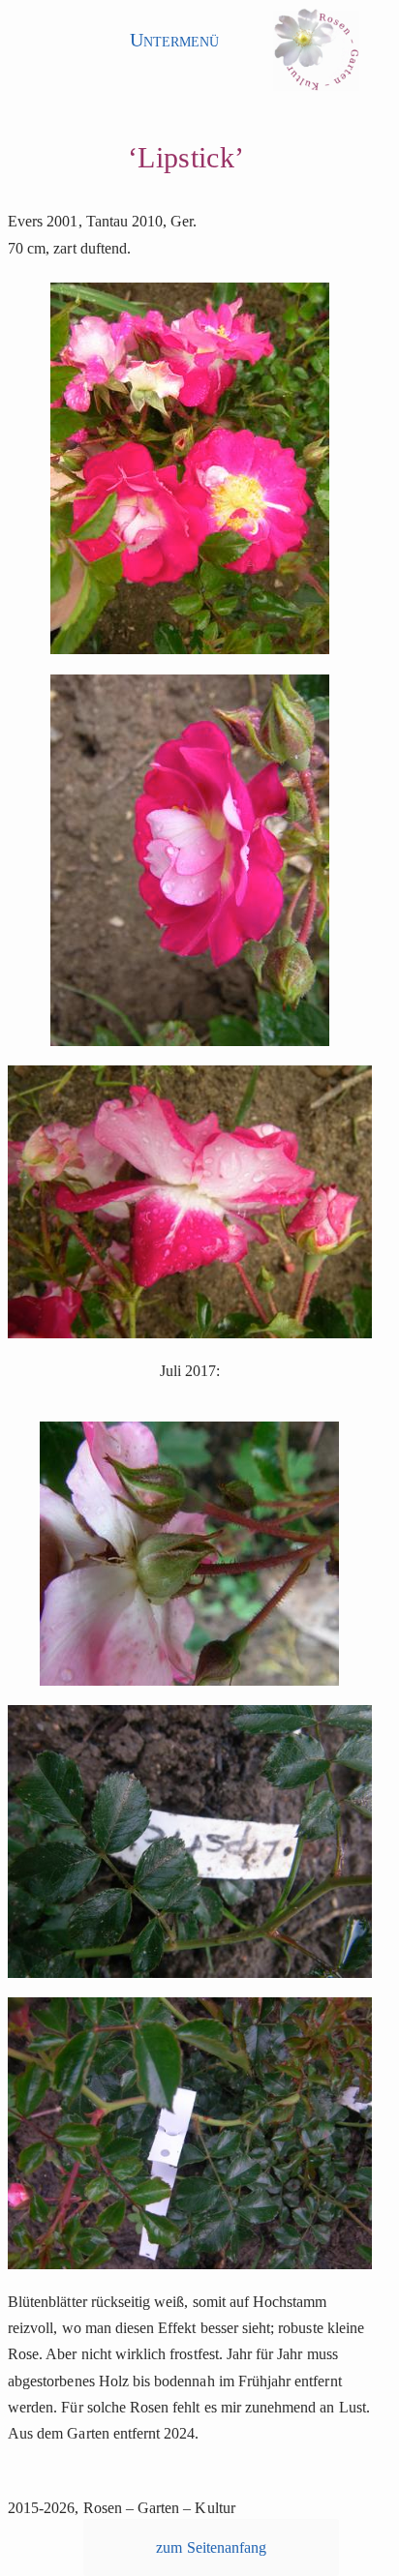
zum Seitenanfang (211, 2547)
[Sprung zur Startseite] (316, 55)
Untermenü (174, 40)
